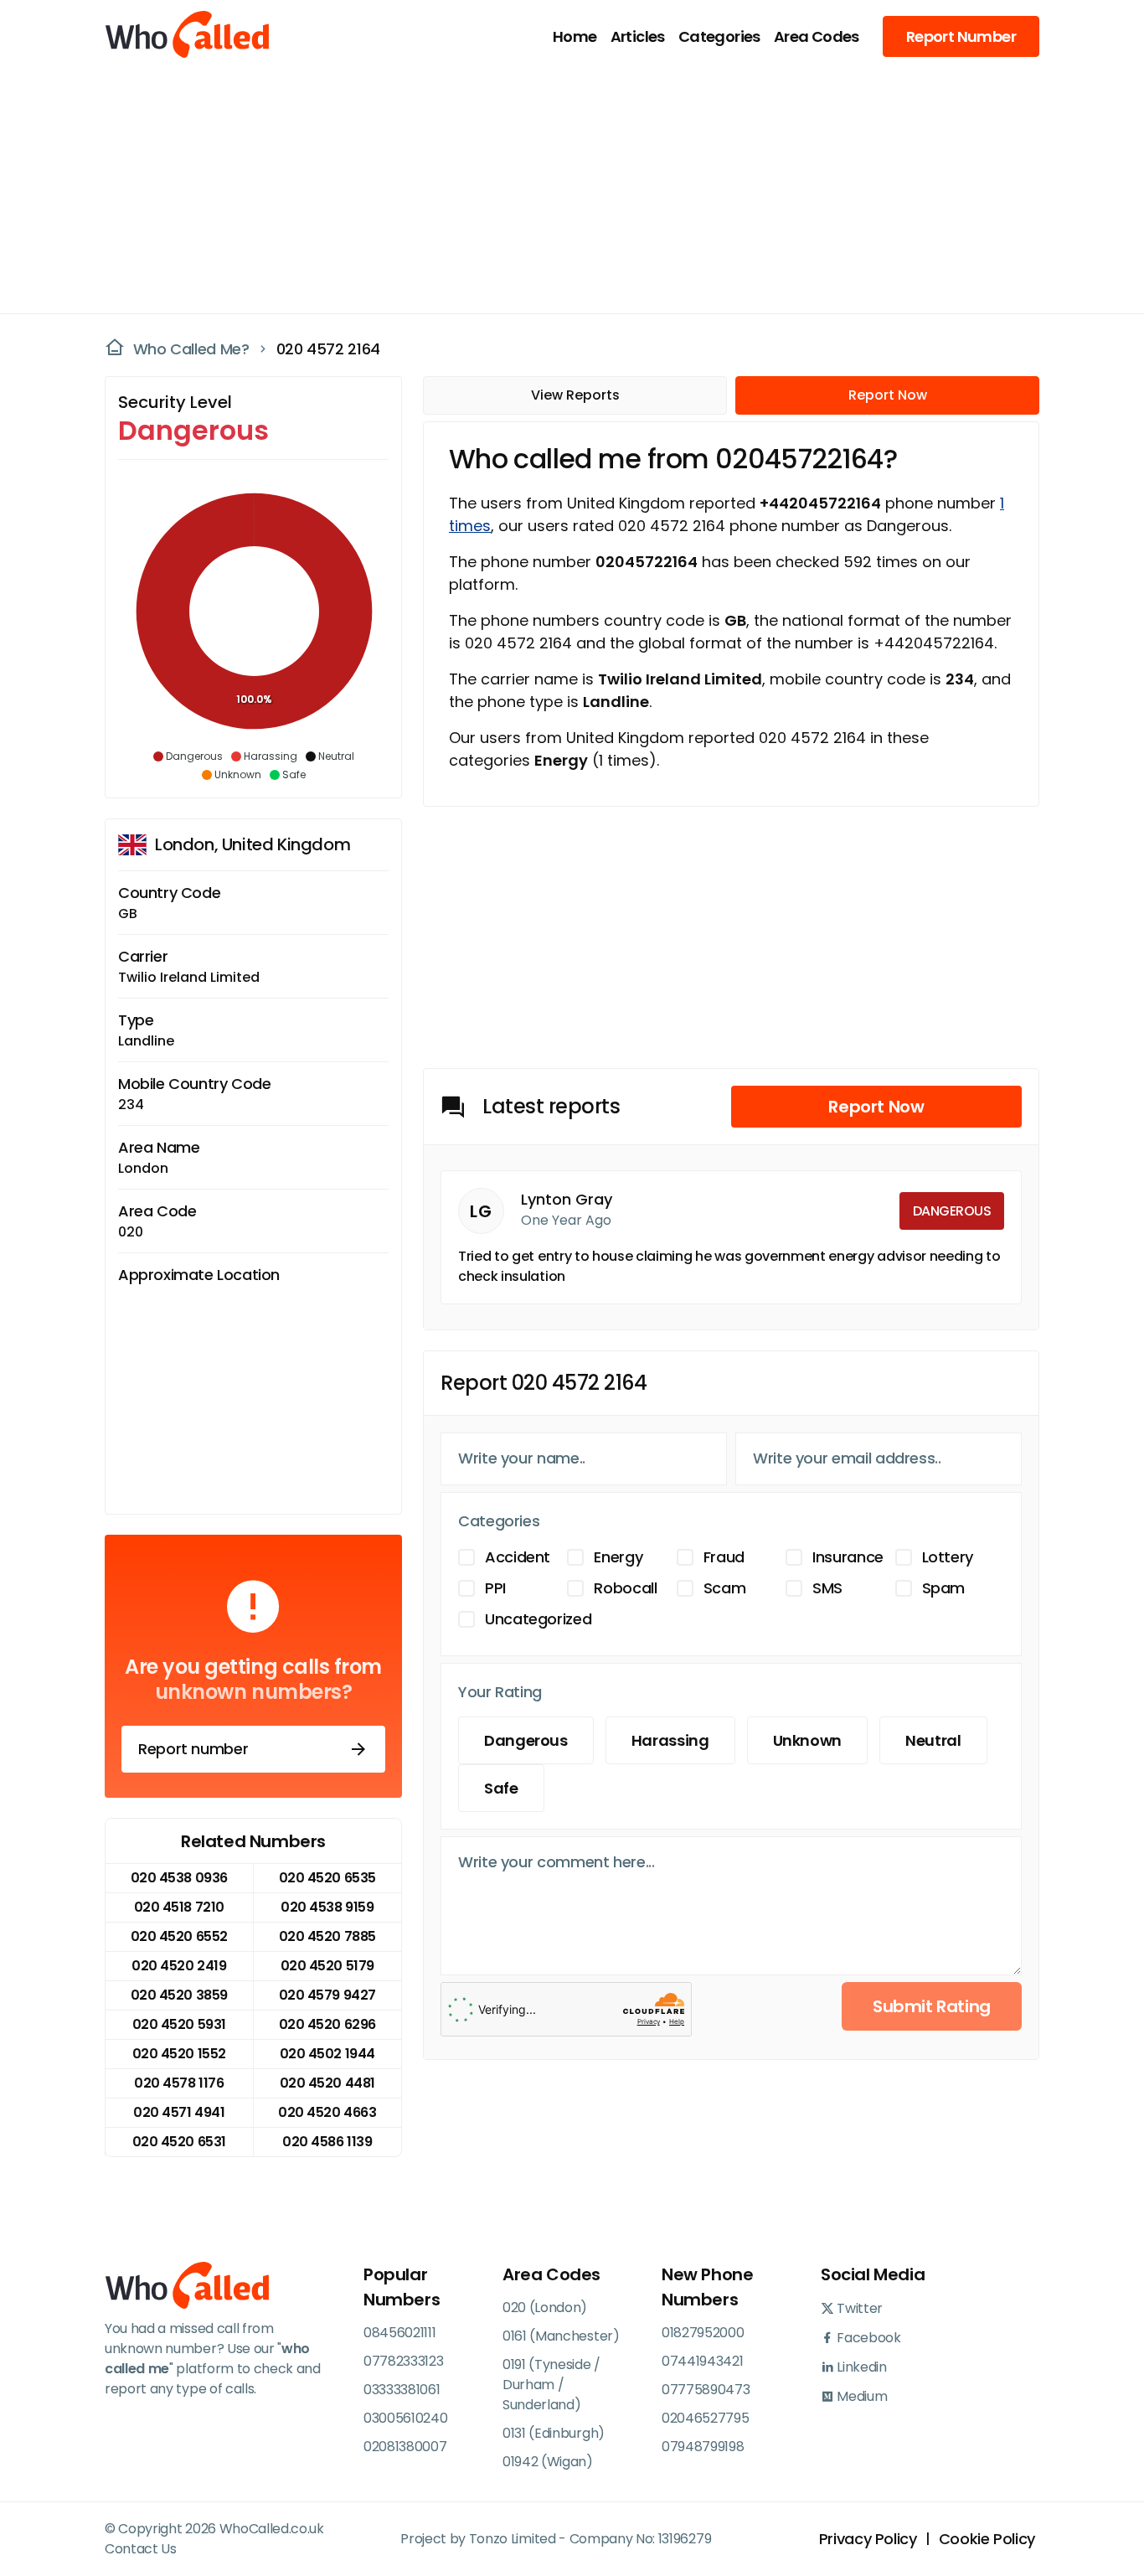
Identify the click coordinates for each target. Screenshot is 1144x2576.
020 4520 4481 (327, 2083)
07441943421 (702, 2361)
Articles (638, 36)
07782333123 (403, 2361)
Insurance (848, 1557)
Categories (719, 36)
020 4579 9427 (327, 1995)
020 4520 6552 (179, 1936)
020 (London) (545, 2308)
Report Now (888, 395)
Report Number (961, 36)
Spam (944, 1588)
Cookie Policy (987, 2539)
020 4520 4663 (327, 2112)
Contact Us (141, 2549)
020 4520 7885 (327, 1936)
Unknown (807, 1740)
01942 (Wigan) (548, 2462)
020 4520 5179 (327, 1966)
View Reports (575, 395)
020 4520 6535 (327, 1878)
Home (575, 36)
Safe (501, 1788)
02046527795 (705, 2418)
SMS (827, 1588)
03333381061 (402, 2390)
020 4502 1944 (327, 2054)
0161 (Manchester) (561, 2336)
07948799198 (703, 2447)
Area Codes (817, 36)
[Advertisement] (562, 189)
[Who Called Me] (188, 36)
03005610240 (405, 2418)
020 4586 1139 (327, 2142)
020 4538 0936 (179, 1878)
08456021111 (399, 2333)
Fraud (724, 1557)
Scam (725, 1588)
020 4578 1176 (179, 2083)
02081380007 (405, 2447)
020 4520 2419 (179, 1966)
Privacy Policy (868, 2539)
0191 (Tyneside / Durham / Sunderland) (551, 2385)
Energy (618, 1557)
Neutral (933, 1740)
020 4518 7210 (179, 1907)
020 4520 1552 (179, 2054)
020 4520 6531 (179, 2142)
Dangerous (526, 1740)
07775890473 (706, 2390)
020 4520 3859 (179, 1995)
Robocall (625, 1588)
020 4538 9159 (327, 1907)
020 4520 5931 (179, 2024)
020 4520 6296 (327, 2024)
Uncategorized (538, 1619)
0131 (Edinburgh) (554, 2433)
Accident (518, 1557)
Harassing (670, 1740)
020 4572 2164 (328, 349)
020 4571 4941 (179, 2112)
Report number (193, 1749)
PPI (495, 1588)
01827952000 (703, 2333)
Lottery (948, 1557)
